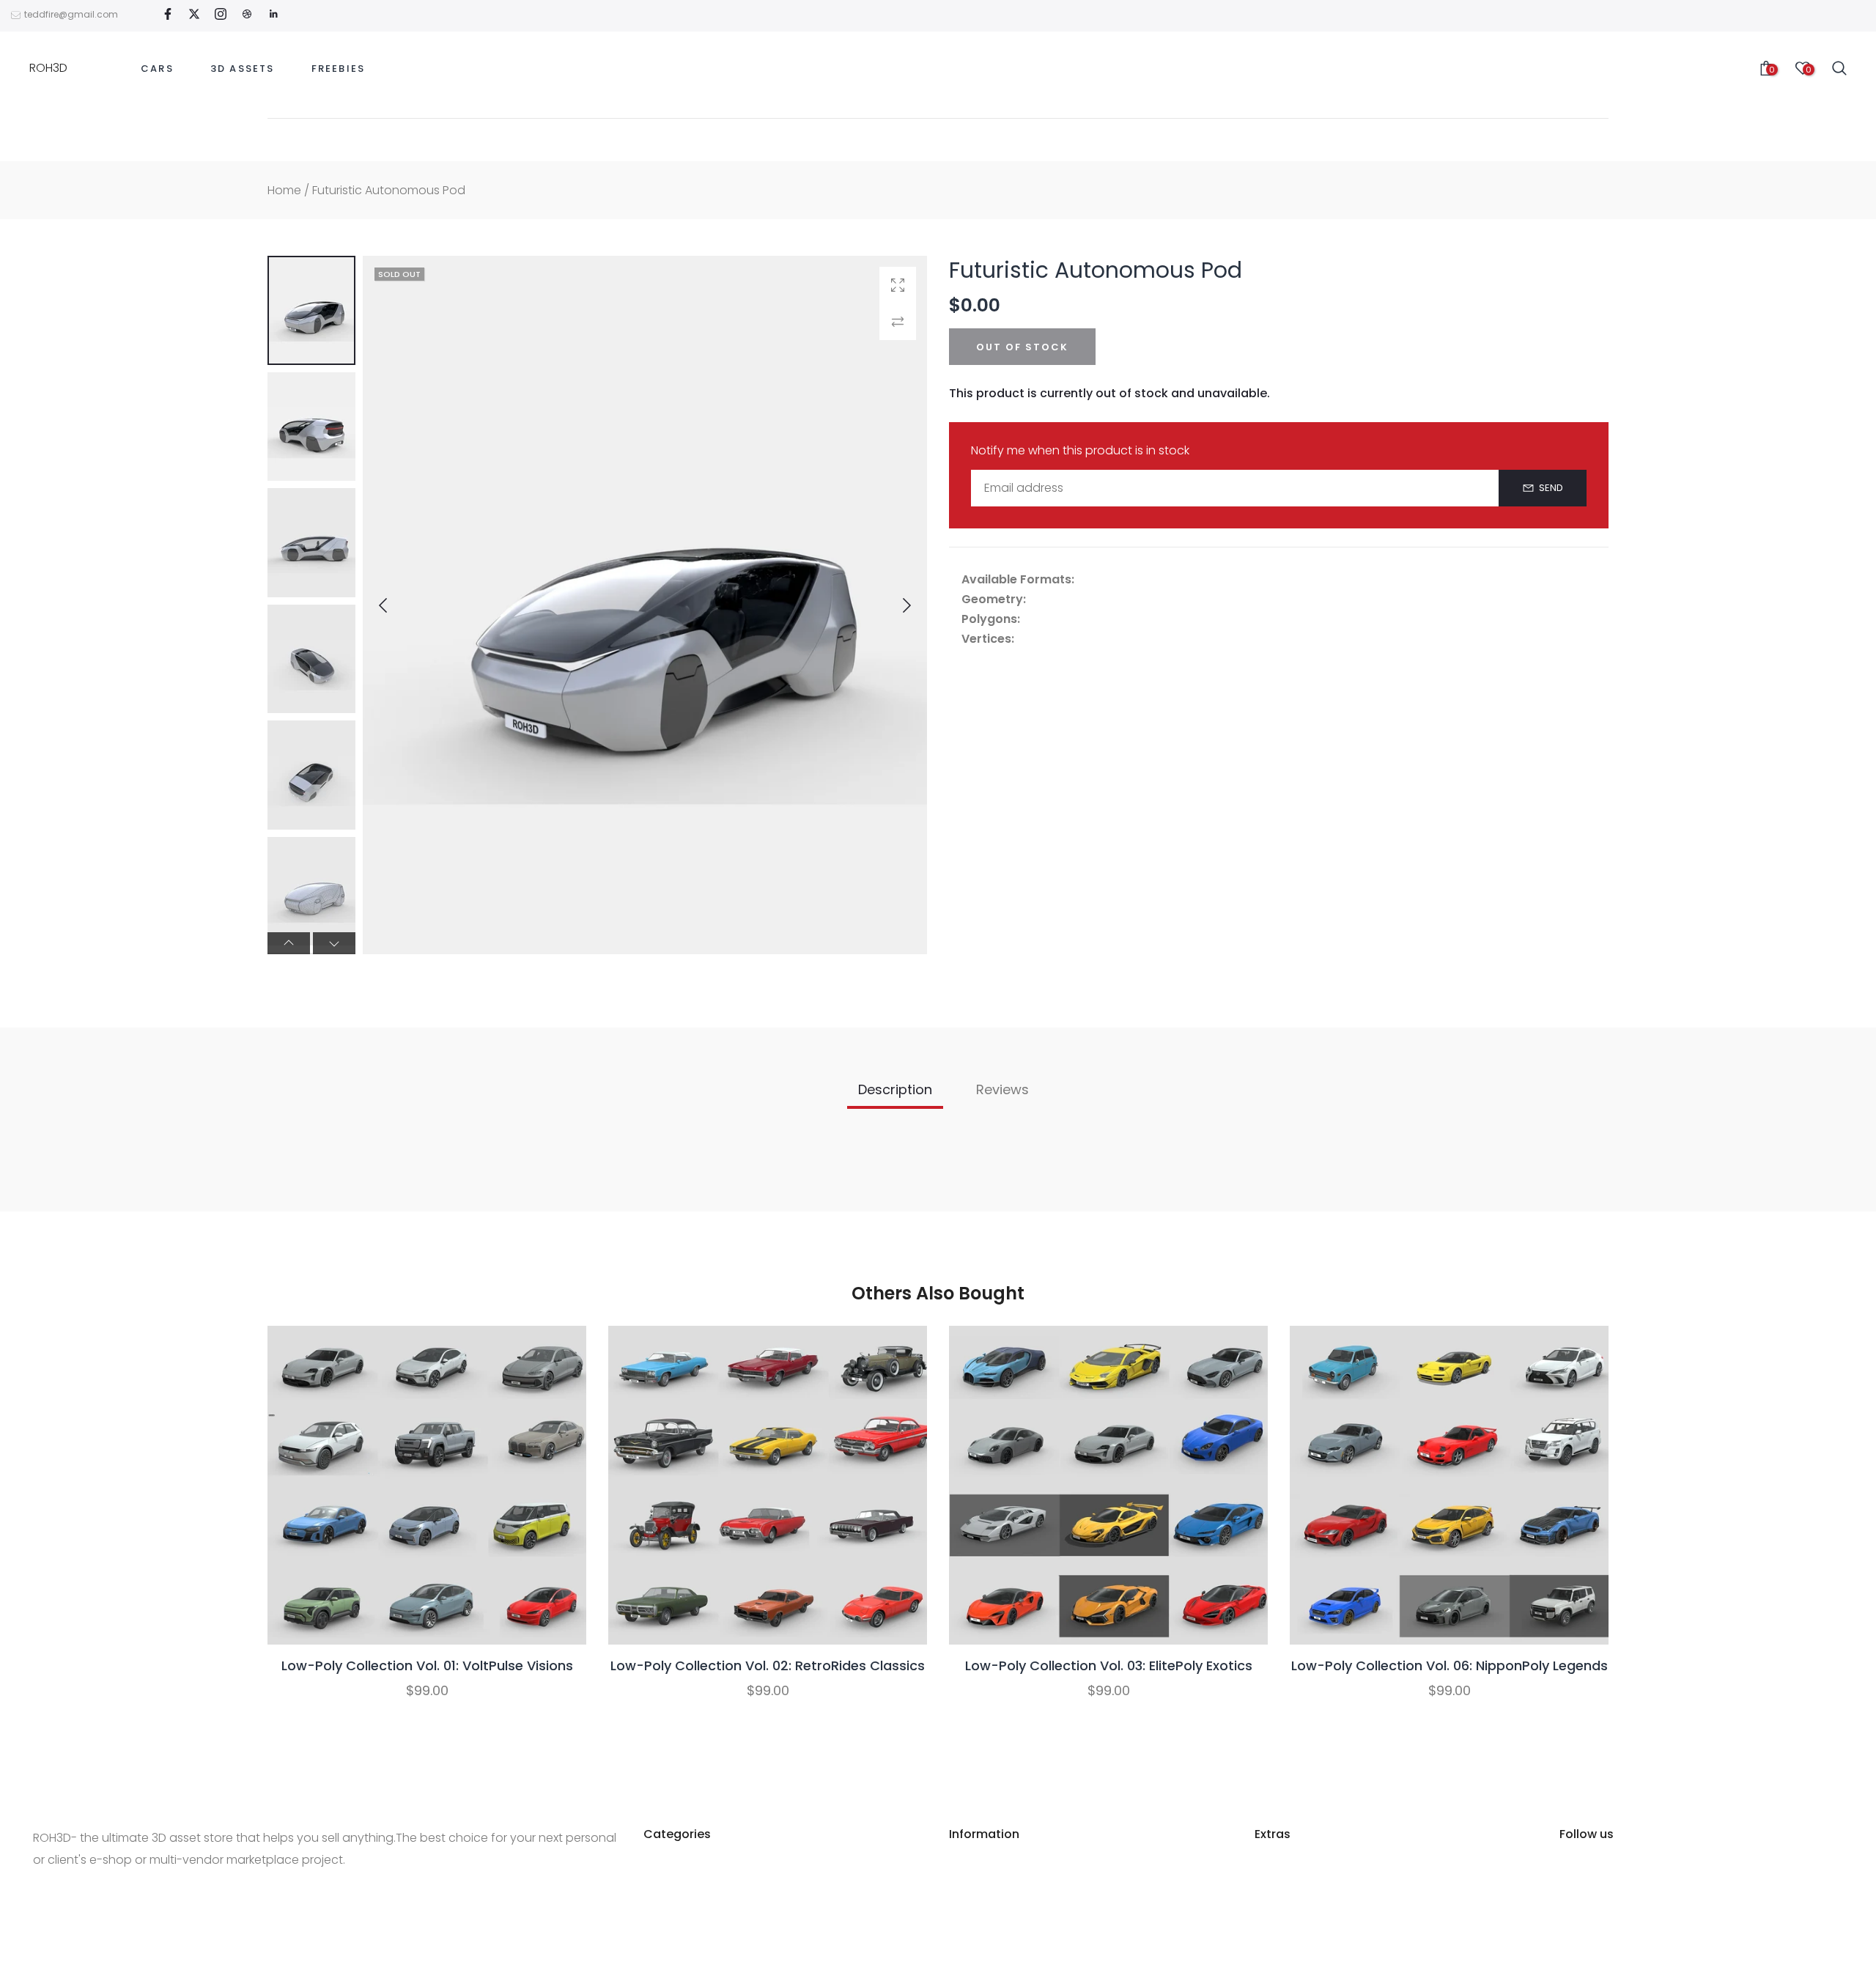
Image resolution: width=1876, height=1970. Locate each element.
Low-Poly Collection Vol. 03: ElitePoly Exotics (1109, 1665)
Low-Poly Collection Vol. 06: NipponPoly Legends (1450, 1665)
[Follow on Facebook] (168, 15)
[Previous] (395, 605)
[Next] (895, 605)
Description (895, 1089)
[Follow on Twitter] (194, 15)
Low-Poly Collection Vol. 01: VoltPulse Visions (427, 1665)
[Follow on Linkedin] (273, 15)
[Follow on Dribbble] (247, 15)
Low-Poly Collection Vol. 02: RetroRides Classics (768, 1665)
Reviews (1002, 1089)
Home (284, 190)
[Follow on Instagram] (221, 15)
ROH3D (48, 68)
